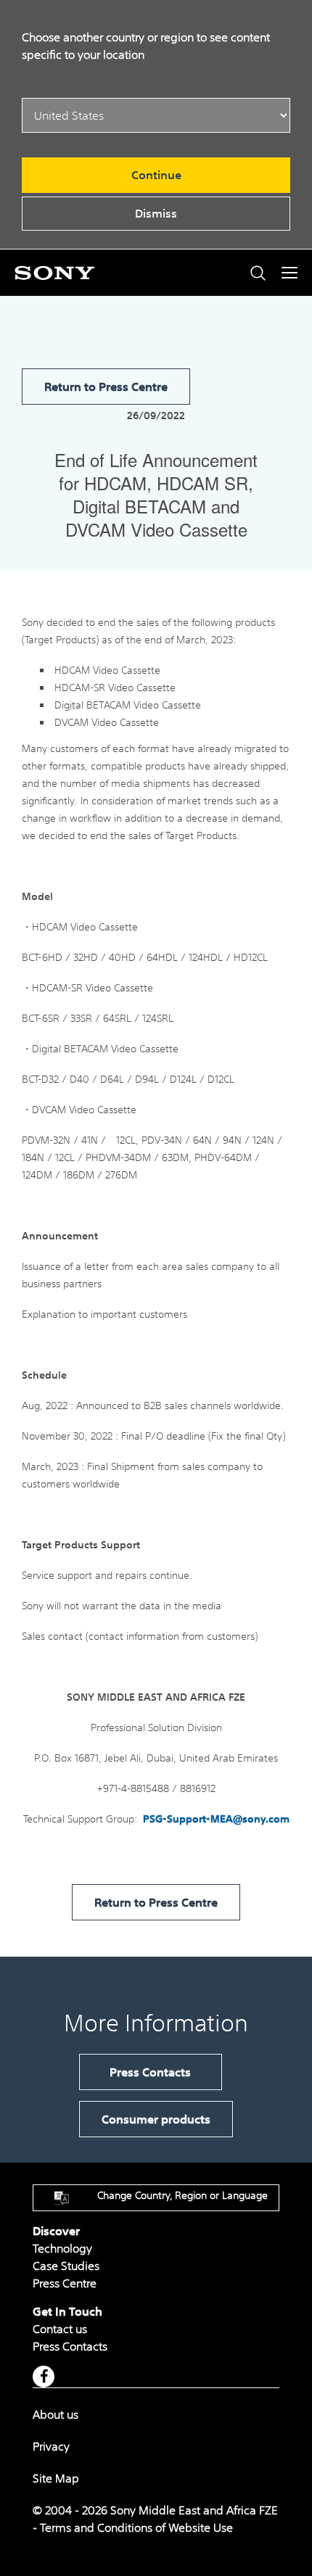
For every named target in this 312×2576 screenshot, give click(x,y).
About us (56, 2414)
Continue (156, 175)
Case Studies (66, 2266)
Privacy (51, 2446)
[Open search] (258, 273)
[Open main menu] (290, 273)
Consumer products (156, 2119)
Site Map (56, 2478)
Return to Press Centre (106, 387)
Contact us (60, 2329)
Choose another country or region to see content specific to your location (146, 46)
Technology (62, 2248)
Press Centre (65, 2283)
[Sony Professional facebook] (44, 2377)
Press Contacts (150, 2072)
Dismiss (156, 213)
